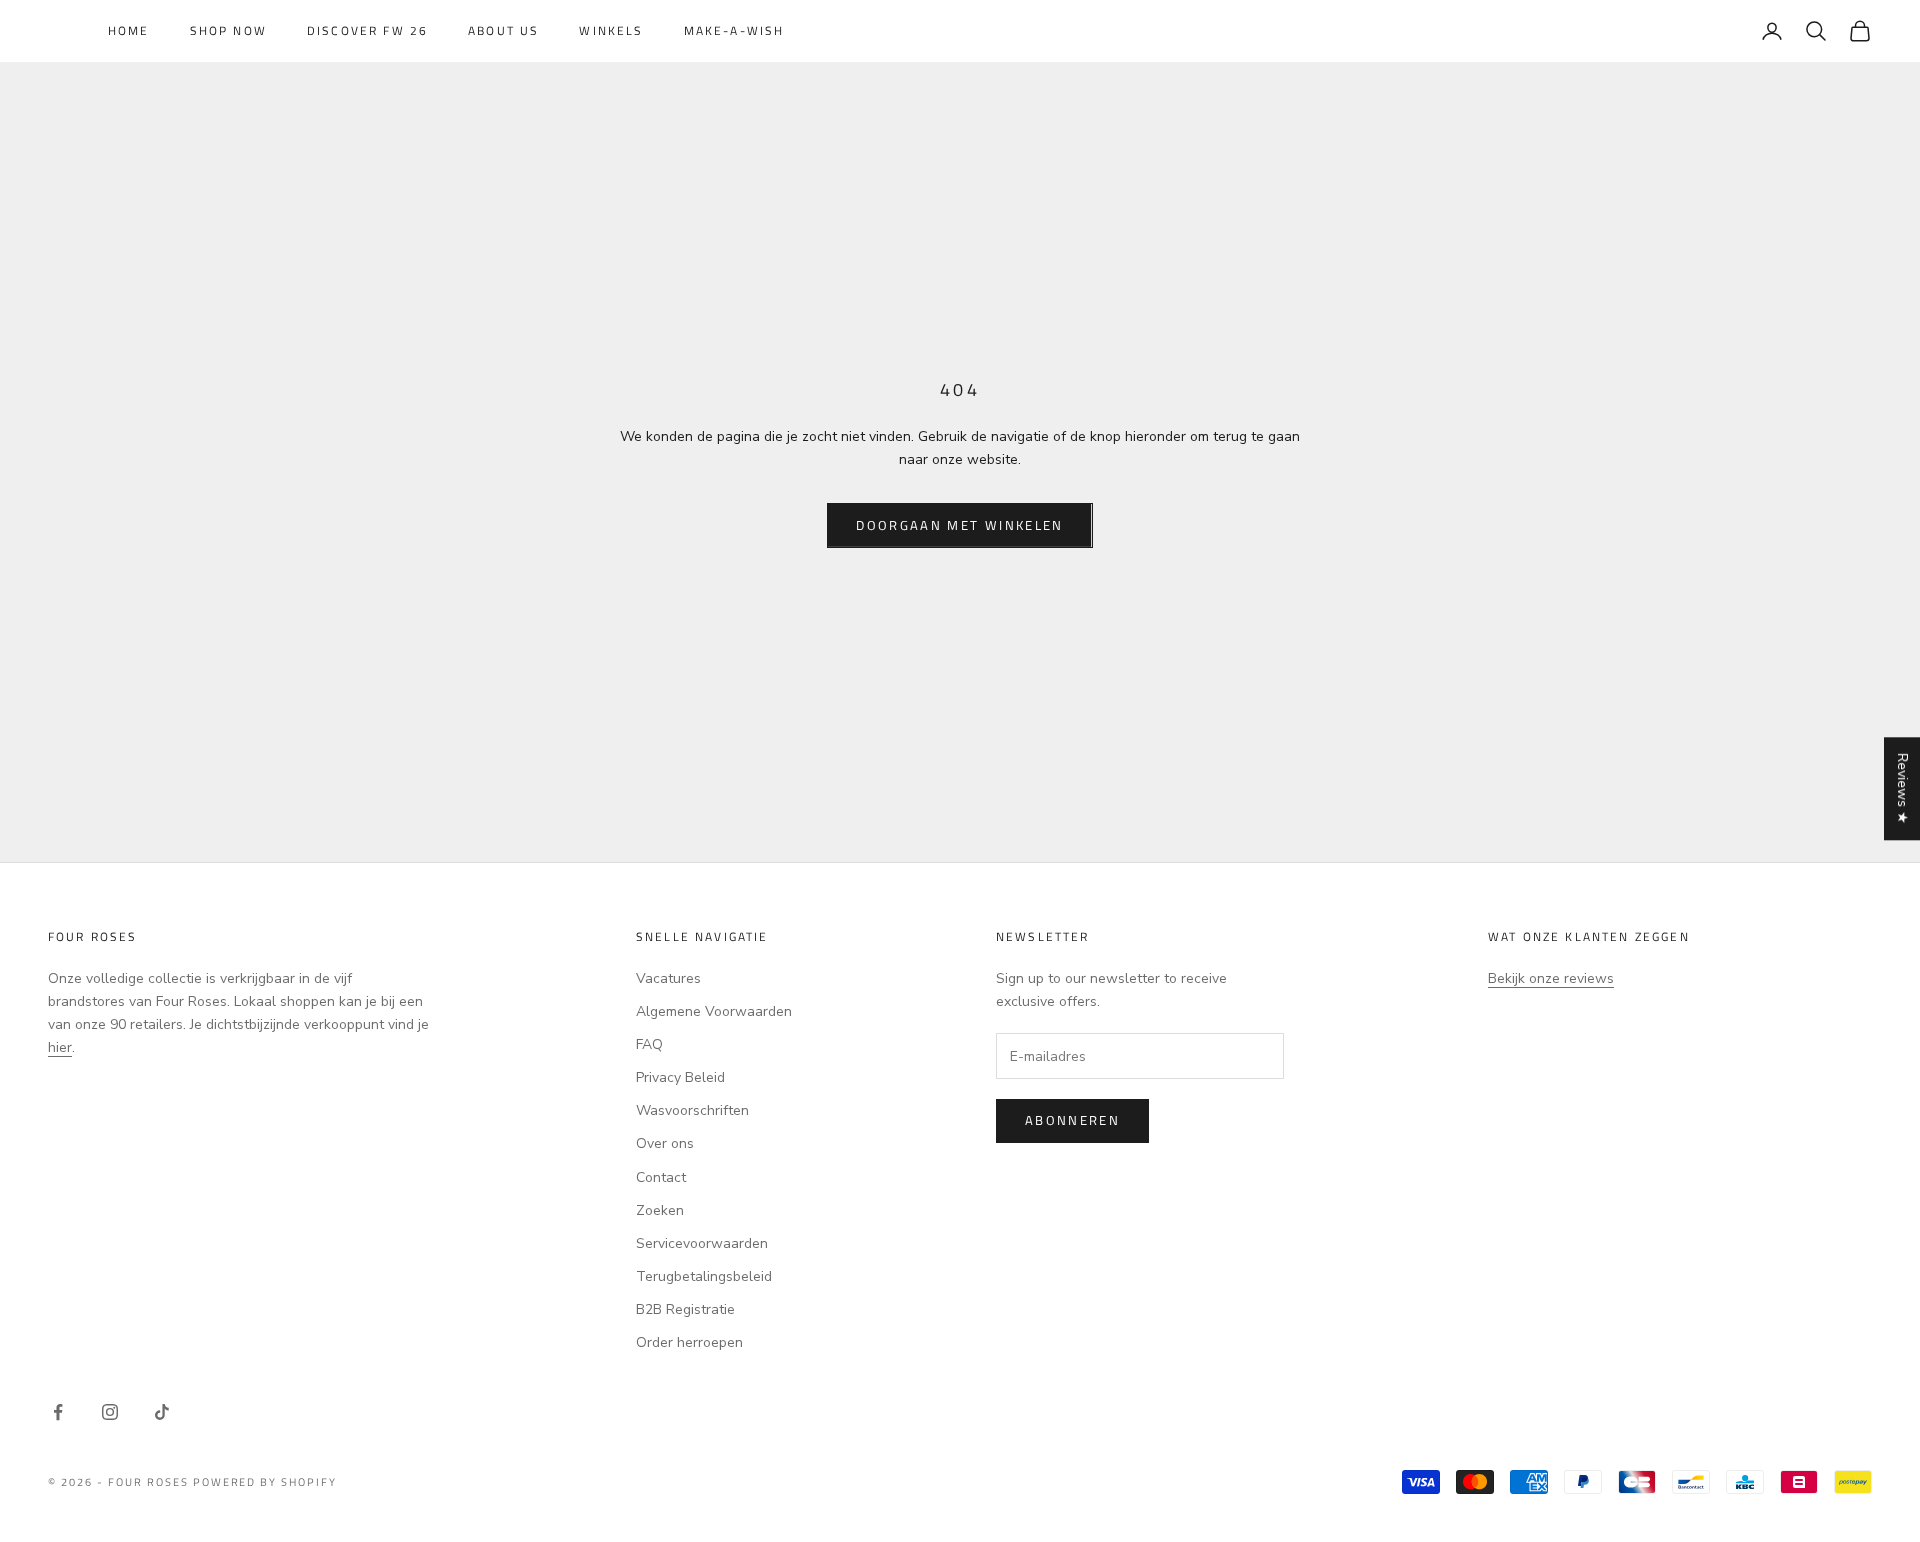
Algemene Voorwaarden (714, 1011)
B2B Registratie (685, 1309)
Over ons (665, 1143)
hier (60, 1047)
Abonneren (1072, 1120)
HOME (129, 30)
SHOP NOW (228, 30)
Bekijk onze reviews (1551, 978)
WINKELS (611, 30)
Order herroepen (689, 1342)
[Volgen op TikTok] (162, 1412)
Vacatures (668, 978)
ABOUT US (503, 30)
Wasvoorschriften (692, 1110)
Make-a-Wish (734, 30)
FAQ (649, 1044)
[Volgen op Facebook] (58, 1412)
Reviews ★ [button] (1902, 788)
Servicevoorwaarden (702, 1243)
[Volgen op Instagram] (110, 1412)
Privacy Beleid (680, 1077)
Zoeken (660, 1210)
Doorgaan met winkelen (959, 525)
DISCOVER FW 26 (367, 30)
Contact (661, 1177)
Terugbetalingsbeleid (704, 1276)
